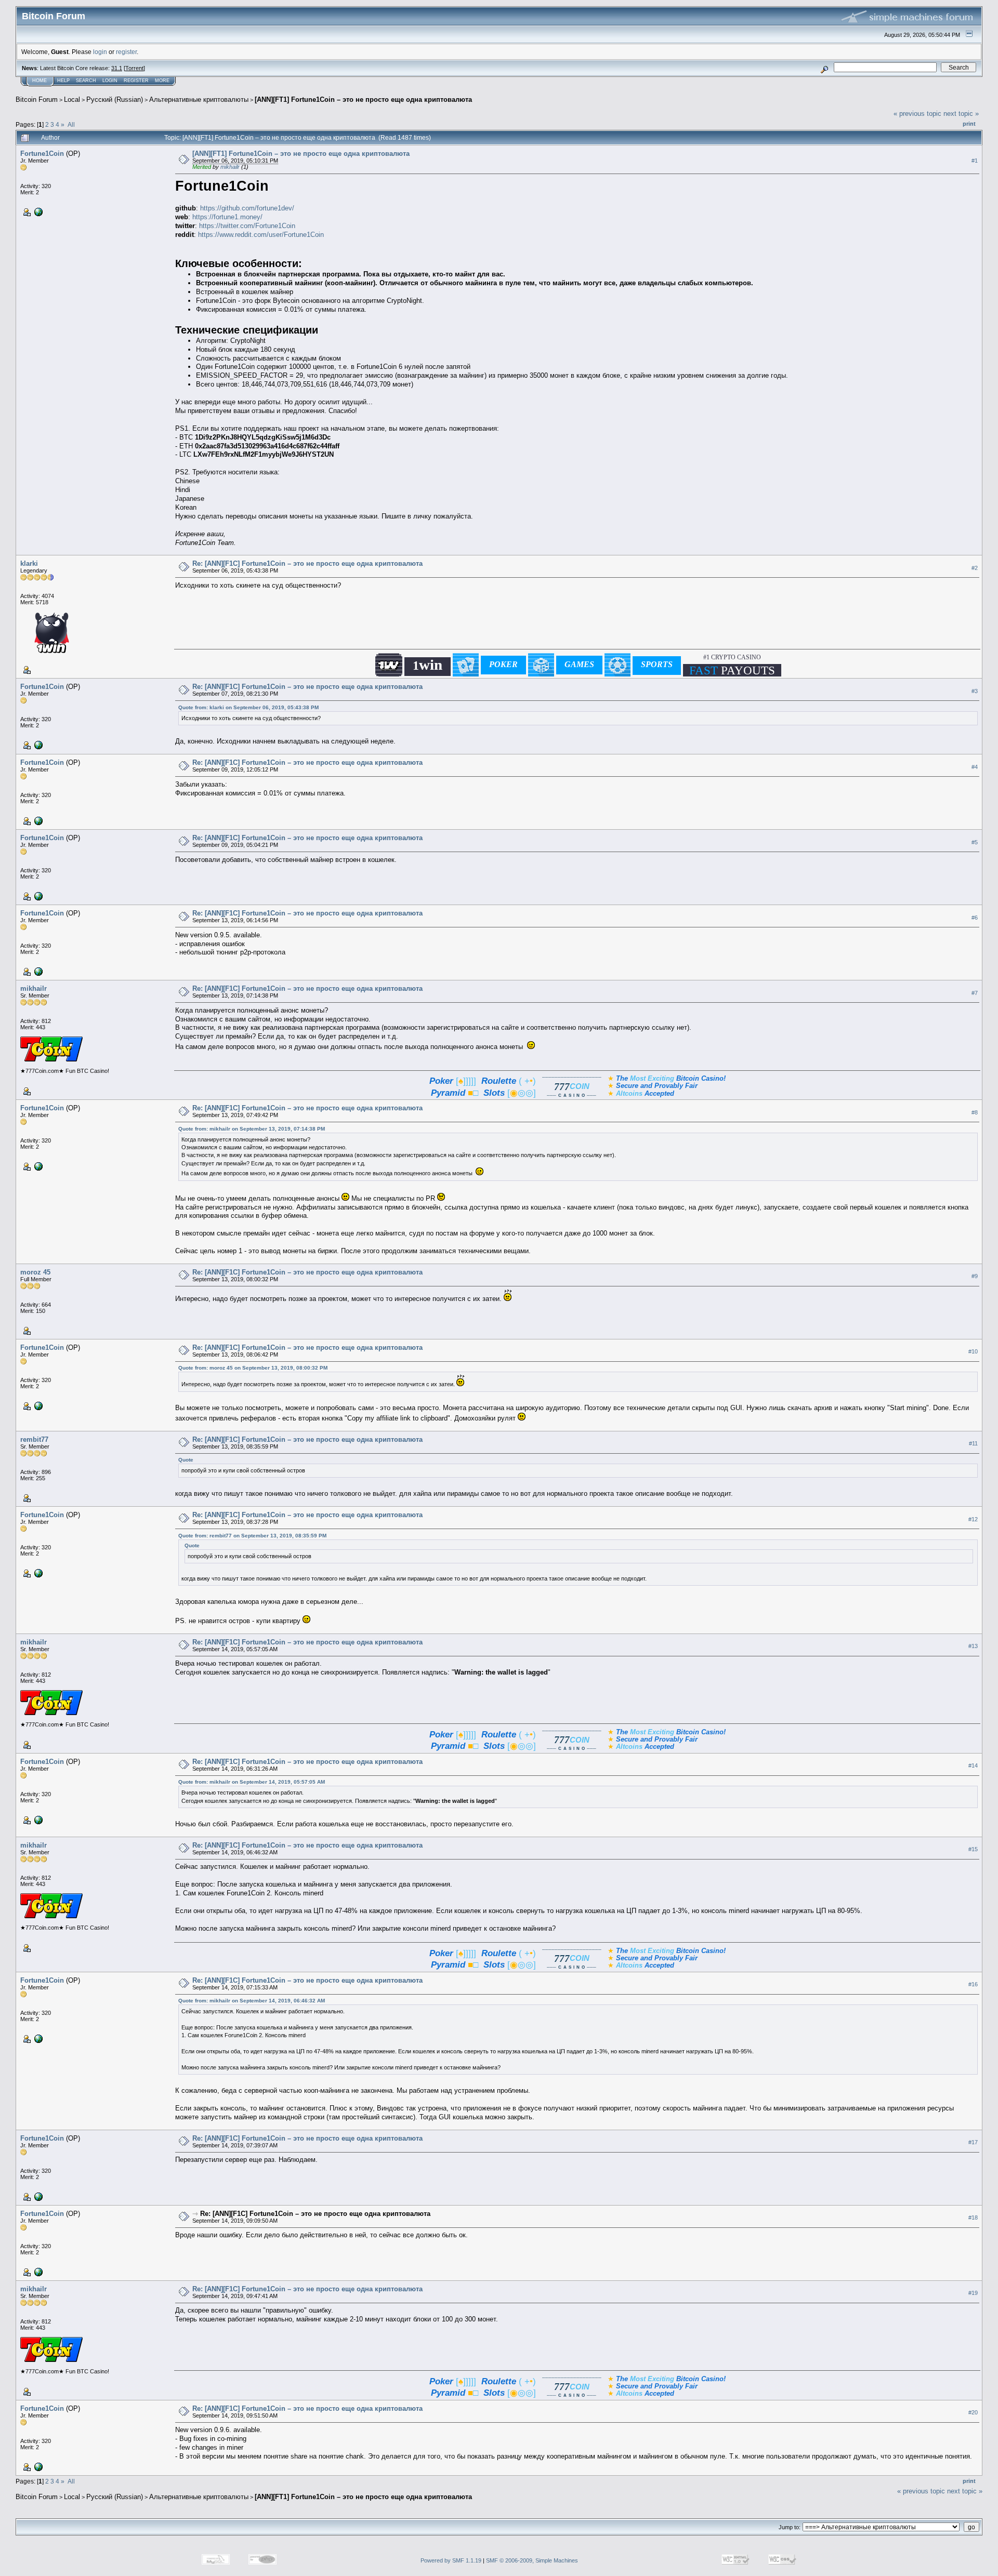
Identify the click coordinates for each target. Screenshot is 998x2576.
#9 (975, 1277)
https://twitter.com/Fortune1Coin (247, 226)
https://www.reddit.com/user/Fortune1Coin (261, 235)
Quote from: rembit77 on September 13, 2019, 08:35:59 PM (252, 1536)
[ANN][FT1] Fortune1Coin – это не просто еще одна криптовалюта (363, 99)
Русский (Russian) (115, 99)
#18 (973, 2218)
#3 (975, 691)
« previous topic (917, 114)
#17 (973, 2142)
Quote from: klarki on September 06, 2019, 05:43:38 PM (248, 707)
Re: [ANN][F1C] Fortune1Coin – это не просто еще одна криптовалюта (307, 563)
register (126, 52)
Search (86, 81)
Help (63, 81)
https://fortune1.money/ (227, 217)
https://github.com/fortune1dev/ (247, 208)
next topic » (961, 114)
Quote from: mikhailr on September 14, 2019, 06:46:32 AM (252, 2001)
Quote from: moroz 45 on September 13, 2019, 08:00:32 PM (253, 1368)
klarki (29, 563)
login (100, 52)
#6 (975, 918)
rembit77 (34, 1439)
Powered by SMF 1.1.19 (451, 2560)
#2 (975, 568)
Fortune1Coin (42, 154)
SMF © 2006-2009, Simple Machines (532, 2560)
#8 (975, 1112)
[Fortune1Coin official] (37, 211)
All (71, 124)
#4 (975, 767)
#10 (973, 1352)
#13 (973, 1646)
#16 (973, 1984)
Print (969, 124)
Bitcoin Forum (37, 99)
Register (136, 81)
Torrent (134, 68)
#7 (975, 993)
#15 (973, 1849)
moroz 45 (35, 1272)
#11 (973, 1443)
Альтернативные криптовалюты (199, 99)
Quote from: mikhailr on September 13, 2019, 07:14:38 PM (252, 1129)
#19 (973, 2293)
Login (110, 81)
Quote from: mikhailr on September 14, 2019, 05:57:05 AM (252, 1782)
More (162, 81)
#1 (975, 161)
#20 (973, 2412)
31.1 (117, 68)
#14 (973, 1765)
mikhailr (230, 167)
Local (72, 99)
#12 (973, 1519)
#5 (975, 842)
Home (40, 81)
